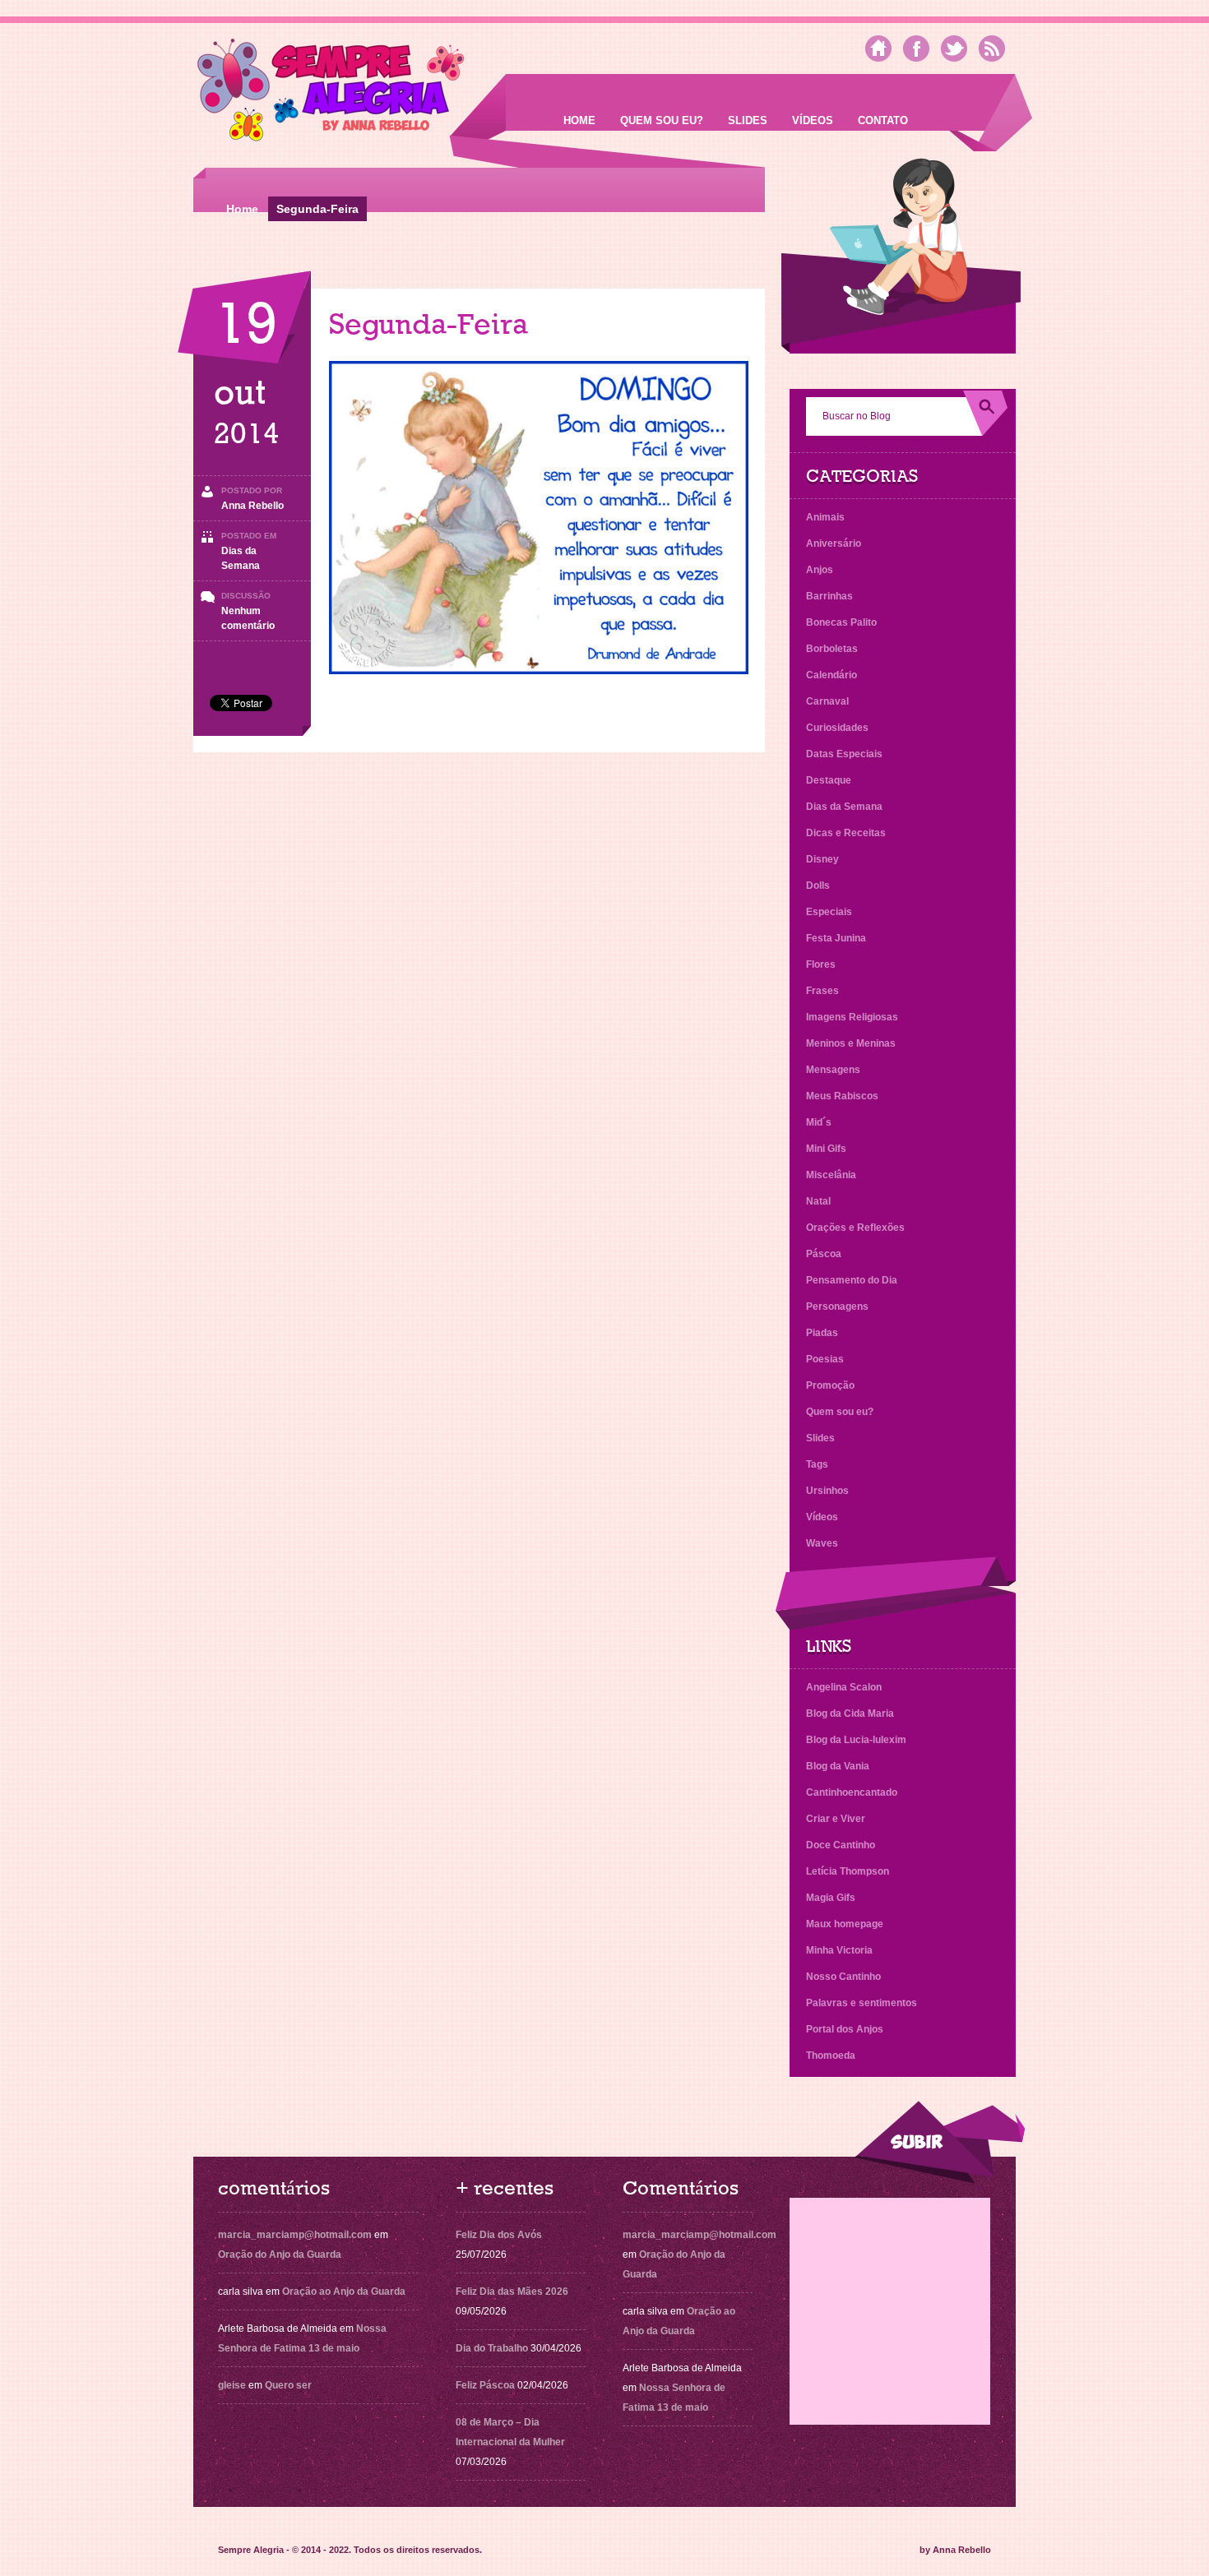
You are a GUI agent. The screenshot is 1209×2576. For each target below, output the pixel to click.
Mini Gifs (826, 1149)
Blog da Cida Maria (850, 1713)
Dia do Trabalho (492, 2348)
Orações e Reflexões (855, 1228)
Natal (818, 1201)
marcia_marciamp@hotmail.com (295, 2235)
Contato (883, 120)
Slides (748, 120)
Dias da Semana (844, 807)
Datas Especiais (844, 754)
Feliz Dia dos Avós (499, 2235)
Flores (821, 964)
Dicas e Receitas (846, 833)
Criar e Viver (836, 1819)
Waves (822, 1543)
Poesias (825, 1359)
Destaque (829, 780)
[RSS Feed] (992, 49)
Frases (822, 991)
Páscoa (824, 1254)
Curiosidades (837, 728)
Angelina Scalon (844, 1687)
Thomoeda (831, 2056)
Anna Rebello (252, 506)
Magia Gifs (831, 1898)
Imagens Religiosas (852, 1017)
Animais (825, 517)
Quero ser (288, 2385)
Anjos (820, 570)
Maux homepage (845, 1924)
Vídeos (813, 120)
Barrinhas (829, 596)
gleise (232, 2385)
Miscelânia (831, 1175)
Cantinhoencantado (852, 1792)
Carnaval (827, 701)
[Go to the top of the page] (939, 2142)
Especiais (829, 912)
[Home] (878, 49)
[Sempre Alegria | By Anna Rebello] (331, 93)
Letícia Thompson (848, 1871)
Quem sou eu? (662, 120)
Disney (822, 859)
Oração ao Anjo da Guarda (344, 2292)
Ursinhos (827, 1491)
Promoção (830, 1385)
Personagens (837, 1306)
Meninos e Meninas (851, 1043)
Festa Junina (836, 938)
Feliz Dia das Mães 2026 (512, 2292)
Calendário (831, 675)
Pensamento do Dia (852, 1280)
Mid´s (819, 1122)
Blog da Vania (838, 1766)
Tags (817, 1464)
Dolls (818, 886)
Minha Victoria (839, 1950)
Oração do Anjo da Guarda (280, 2255)
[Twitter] (954, 49)
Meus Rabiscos (842, 1096)
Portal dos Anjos (845, 2029)
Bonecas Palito (841, 622)
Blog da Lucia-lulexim (856, 1740)
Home (579, 120)
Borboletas (832, 649)
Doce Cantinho (841, 1845)
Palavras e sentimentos (862, 2003)
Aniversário (834, 543)
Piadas (822, 1333)
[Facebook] (916, 49)
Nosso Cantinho (843, 1977)
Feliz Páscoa (485, 2385)
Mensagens (833, 1070)
